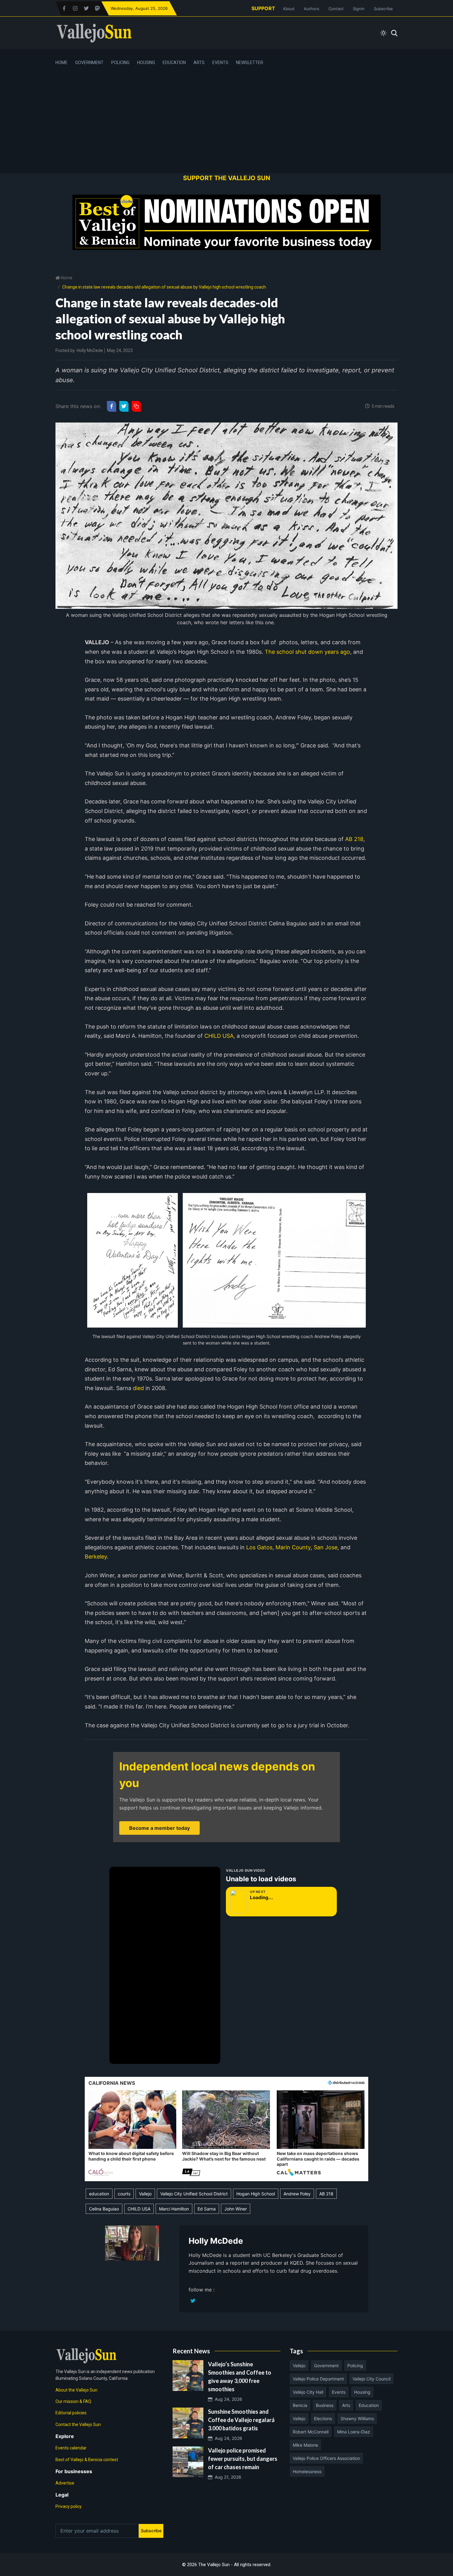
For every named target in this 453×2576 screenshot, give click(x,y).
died (138, 1388)
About (289, 9)
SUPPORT (263, 8)
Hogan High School (256, 2194)
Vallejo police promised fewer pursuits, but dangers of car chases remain (243, 2459)
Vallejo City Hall (308, 2392)
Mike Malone (305, 2445)
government (326, 2366)
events (339, 2392)
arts (346, 2405)
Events (220, 63)
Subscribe (383, 9)
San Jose (326, 1547)
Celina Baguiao (104, 2209)
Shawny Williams (357, 2418)
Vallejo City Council (371, 2379)
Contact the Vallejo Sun (78, 2424)
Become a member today (159, 1828)
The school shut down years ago (307, 652)
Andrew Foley (297, 2194)
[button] (132, 2134)
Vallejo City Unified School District (194, 2194)
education (99, 2194)
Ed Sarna (207, 2209)
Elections (323, 2418)
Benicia (300, 2405)
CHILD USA (219, 1036)
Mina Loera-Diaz (354, 2432)
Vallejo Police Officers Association (326, 2458)
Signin (359, 9)
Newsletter (250, 63)
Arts (199, 63)
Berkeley (96, 1557)
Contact (336, 9)
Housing (146, 63)
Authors (312, 9)
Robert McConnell (311, 2432)
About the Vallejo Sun (76, 2390)
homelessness (307, 2471)
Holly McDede (90, 350)
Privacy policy (69, 2506)
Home (61, 63)
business (325, 2405)
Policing (120, 63)
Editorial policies (71, 2413)
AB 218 (354, 839)
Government (89, 63)
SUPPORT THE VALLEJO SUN (227, 178)
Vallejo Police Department (318, 2379)
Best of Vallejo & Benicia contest (87, 2460)
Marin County (293, 1547)
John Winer (236, 2209)
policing (355, 2366)
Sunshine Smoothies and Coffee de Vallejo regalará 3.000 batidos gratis (241, 2420)
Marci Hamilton (174, 2209)
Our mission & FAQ (73, 2401)
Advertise (65, 2483)
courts (124, 2194)
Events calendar (71, 2448)
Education (174, 63)
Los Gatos (259, 1547)
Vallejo (145, 2194)
